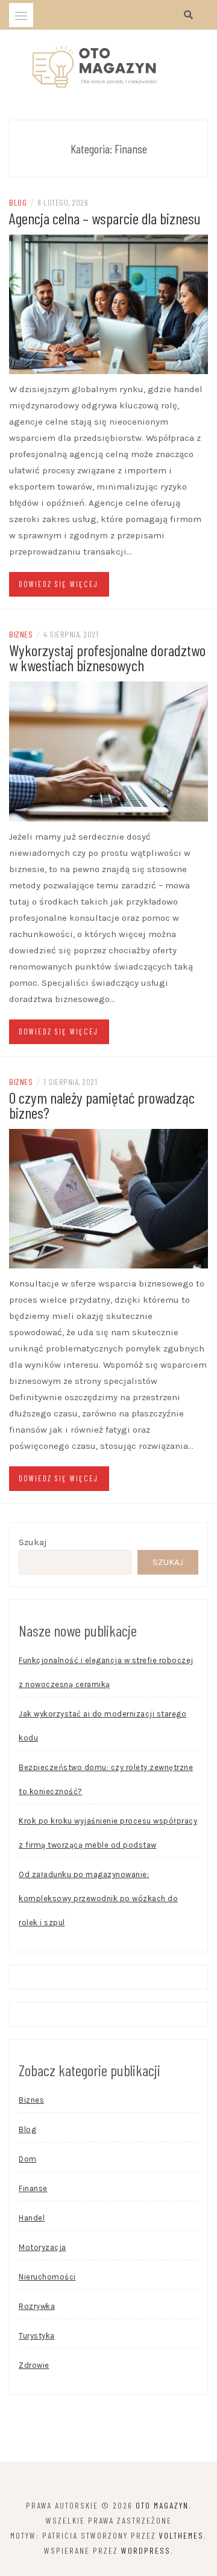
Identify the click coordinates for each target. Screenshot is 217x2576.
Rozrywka (37, 2306)
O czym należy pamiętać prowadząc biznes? (102, 1105)
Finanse (33, 2188)
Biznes (21, 634)
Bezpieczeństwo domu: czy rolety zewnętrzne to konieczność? (106, 1779)
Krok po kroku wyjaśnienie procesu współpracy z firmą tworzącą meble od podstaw (108, 1833)
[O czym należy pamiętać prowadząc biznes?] (108, 1198)
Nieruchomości (47, 2277)
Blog (18, 202)
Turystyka (37, 2336)
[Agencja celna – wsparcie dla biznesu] (108, 304)
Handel (32, 2218)
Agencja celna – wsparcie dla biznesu (105, 218)
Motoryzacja (42, 2247)
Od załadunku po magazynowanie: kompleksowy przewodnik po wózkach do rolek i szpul (98, 1898)
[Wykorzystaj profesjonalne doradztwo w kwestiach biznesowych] (108, 751)
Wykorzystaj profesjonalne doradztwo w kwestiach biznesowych (107, 657)
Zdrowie (34, 2365)
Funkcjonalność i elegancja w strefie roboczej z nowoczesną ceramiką (106, 1672)
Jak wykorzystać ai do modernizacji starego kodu (102, 1726)
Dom (28, 2159)
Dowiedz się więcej (58, 584)
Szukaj (33, 1542)
